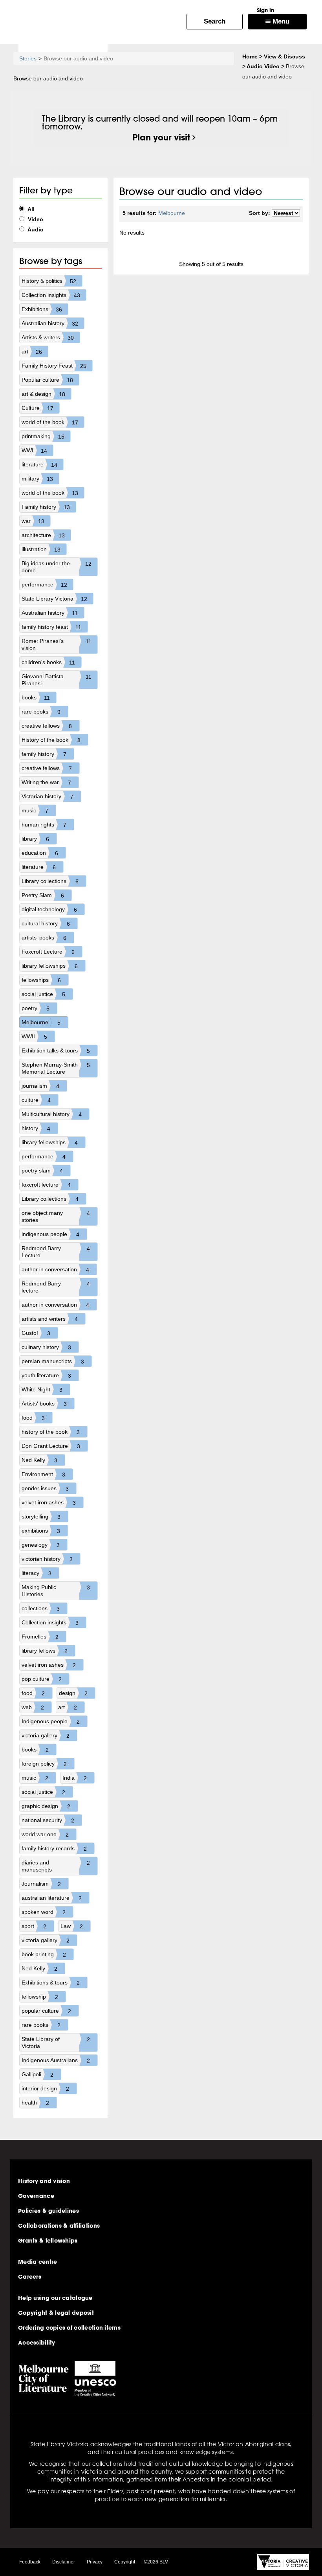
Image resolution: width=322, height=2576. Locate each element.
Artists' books (44, 1404)
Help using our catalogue (55, 2298)
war (33, 521)
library (35, 839)
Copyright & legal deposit (56, 2313)
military (37, 479)
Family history (46, 507)
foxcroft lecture (46, 1185)
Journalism (41, 1884)
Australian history (50, 323)
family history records (54, 1849)
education (40, 853)
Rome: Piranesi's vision (57, 644)
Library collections (50, 881)
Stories (28, 58)
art (32, 352)
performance (44, 585)
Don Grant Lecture (51, 1446)
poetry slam (42, 1171)
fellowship (40, 1997)
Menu (280, 21)
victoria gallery (46, 1736)
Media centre (38, 2262)
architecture (43, 535)
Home (250, 56)
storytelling (41, 1517)
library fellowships (50, 966)
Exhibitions (42, 309)
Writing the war (46, 782)
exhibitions (41, 1531)
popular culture (46, 2011)
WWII (34, 1037)
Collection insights (51, 295)
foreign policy (44, 1764)
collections (41, 1608)
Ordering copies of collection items (69, 2328)
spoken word (44, 1912)
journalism (40, 1086)
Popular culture (47, 380)
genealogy (41, 1545)
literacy (37, 1573)
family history (44, 754)
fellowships (41, 980)
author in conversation (55, 1270)
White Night (42, 1390)
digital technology (49, 909)
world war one (45, 1834)
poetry (36, 1008)
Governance (36, 2196)
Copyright (125, 2562)
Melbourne (41, 1022)
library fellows (45, 1651)
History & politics (49, 281)
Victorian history (48, 796)
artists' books (44, 938)
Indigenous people (51, 1721)
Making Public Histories (56, 1591)
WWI (34, 451)
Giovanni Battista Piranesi (57, 680)
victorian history (47, 1559)
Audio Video (263, 66)
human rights (44, 825)
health (35, 2103)
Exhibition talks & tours (56, 1051)
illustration (41, 549)
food (33, 1418)
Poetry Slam (43, 895)
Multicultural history (52, 1114)
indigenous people (50, 1234)
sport (34, 1926)
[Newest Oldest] (286, 213)
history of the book (51, 1432)
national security (48, 1820)
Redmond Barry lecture (56, 1287)
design (73, 1693)
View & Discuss (284, 56)
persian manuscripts (53, 1361)
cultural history (46, 924)
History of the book (51, 740)
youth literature (46, 1375)
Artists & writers (48, 338)
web (33, 1707)
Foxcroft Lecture (48, 952)
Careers (30, 2277)
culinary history (46, 1347)
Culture (38, 408)
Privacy (95, 2562)
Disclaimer (64, 2562)
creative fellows (47, 726)
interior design (45, 2089)
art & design (43, 394)
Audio (35, 229)
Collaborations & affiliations (59, 2226)
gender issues (45, 1488)
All (30, 209)
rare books (41, 712)
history (36, 1128)
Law (72, 1926)
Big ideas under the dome (57, 567)
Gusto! (36, 1333)
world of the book (50, 422)
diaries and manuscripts (56, 1866)
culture (36, 1100)
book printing (44, 1954)
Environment (43, 1474)
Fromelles (40, 1637)
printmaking (43, 436)
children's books (48, 662)
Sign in (265, 10)
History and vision (44, 2181)
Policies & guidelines (48, 2211)
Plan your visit (161, 137)
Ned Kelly (39, 1460)
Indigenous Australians (56, 2060)
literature (39, 465)
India (75, 1778)
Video (35, 219)
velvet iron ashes (49, 1503)
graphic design (46, 1806)
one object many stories (56, 1216)
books (36, 698)
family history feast (52, 627)
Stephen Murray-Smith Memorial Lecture (56, 1068)
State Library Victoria (54, 599)
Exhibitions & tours (51, 1983)
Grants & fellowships (48, 2241)
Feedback (30, 2562)
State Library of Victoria (56, 2043)
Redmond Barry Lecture (56, 1252)
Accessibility (37, 2343)
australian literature (52, 1898)
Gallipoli (38, 2074)
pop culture (42, 1679)
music (35, 811)
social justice (43, 994)
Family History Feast (54, 366)
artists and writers (50, 1319)
